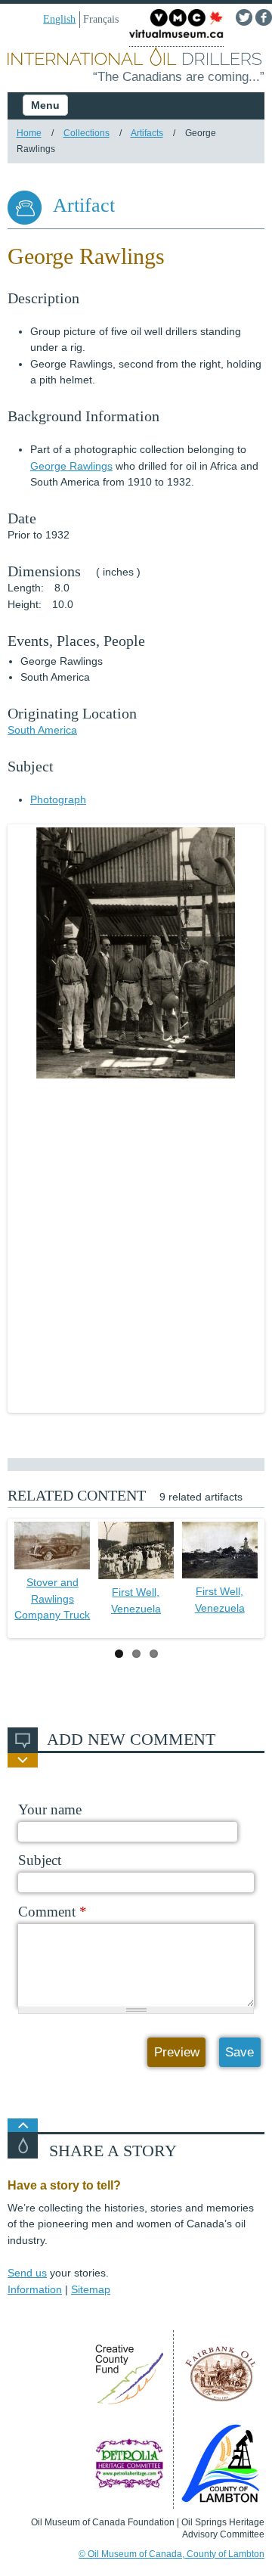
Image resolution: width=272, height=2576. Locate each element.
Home (29, 133)
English (59, 19)
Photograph (58, 799)
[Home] (136, 58)
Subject (40, 1860)
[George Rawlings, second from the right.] (136, 953)
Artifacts (147, 133)
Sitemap (91, 2289)
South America (42, 730)
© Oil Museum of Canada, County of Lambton (172, 2554)
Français (101, 19)
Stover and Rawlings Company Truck (52, 1598)
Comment (53, 1912)
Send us (27, 2273)
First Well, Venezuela (136, 1600)
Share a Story (113, 2151)
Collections (87, 133)
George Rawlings (71, 466)
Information (35, 2289)
